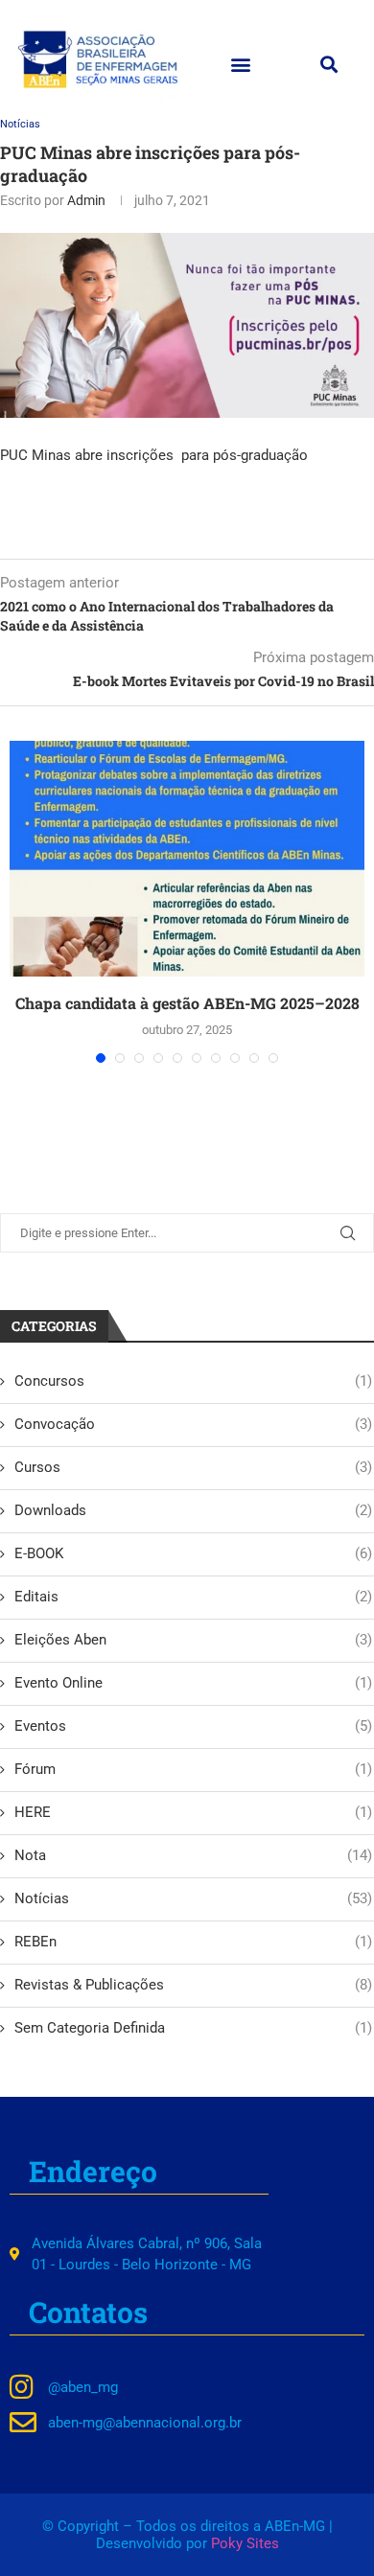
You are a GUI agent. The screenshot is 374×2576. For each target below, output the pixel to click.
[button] (240, 64)
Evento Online (193, 1683)
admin (86, 200)
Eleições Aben (193, 1640)
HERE (193, 1812)
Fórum (193, 1769)
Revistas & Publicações (193, 1985)
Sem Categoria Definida (193, 2028)
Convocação (193, 1424)
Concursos (193, 1381)
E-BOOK (193, 1553)
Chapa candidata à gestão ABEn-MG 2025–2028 (187, 1003)
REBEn (193, 1942)
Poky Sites (245, 2543)
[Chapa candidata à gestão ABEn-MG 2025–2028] (187, 859)
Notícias (20, 124)
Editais (193, 1597)
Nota (193, 1855)
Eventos (193, 1726)
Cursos (193, 1467)
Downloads (193, 1510)
